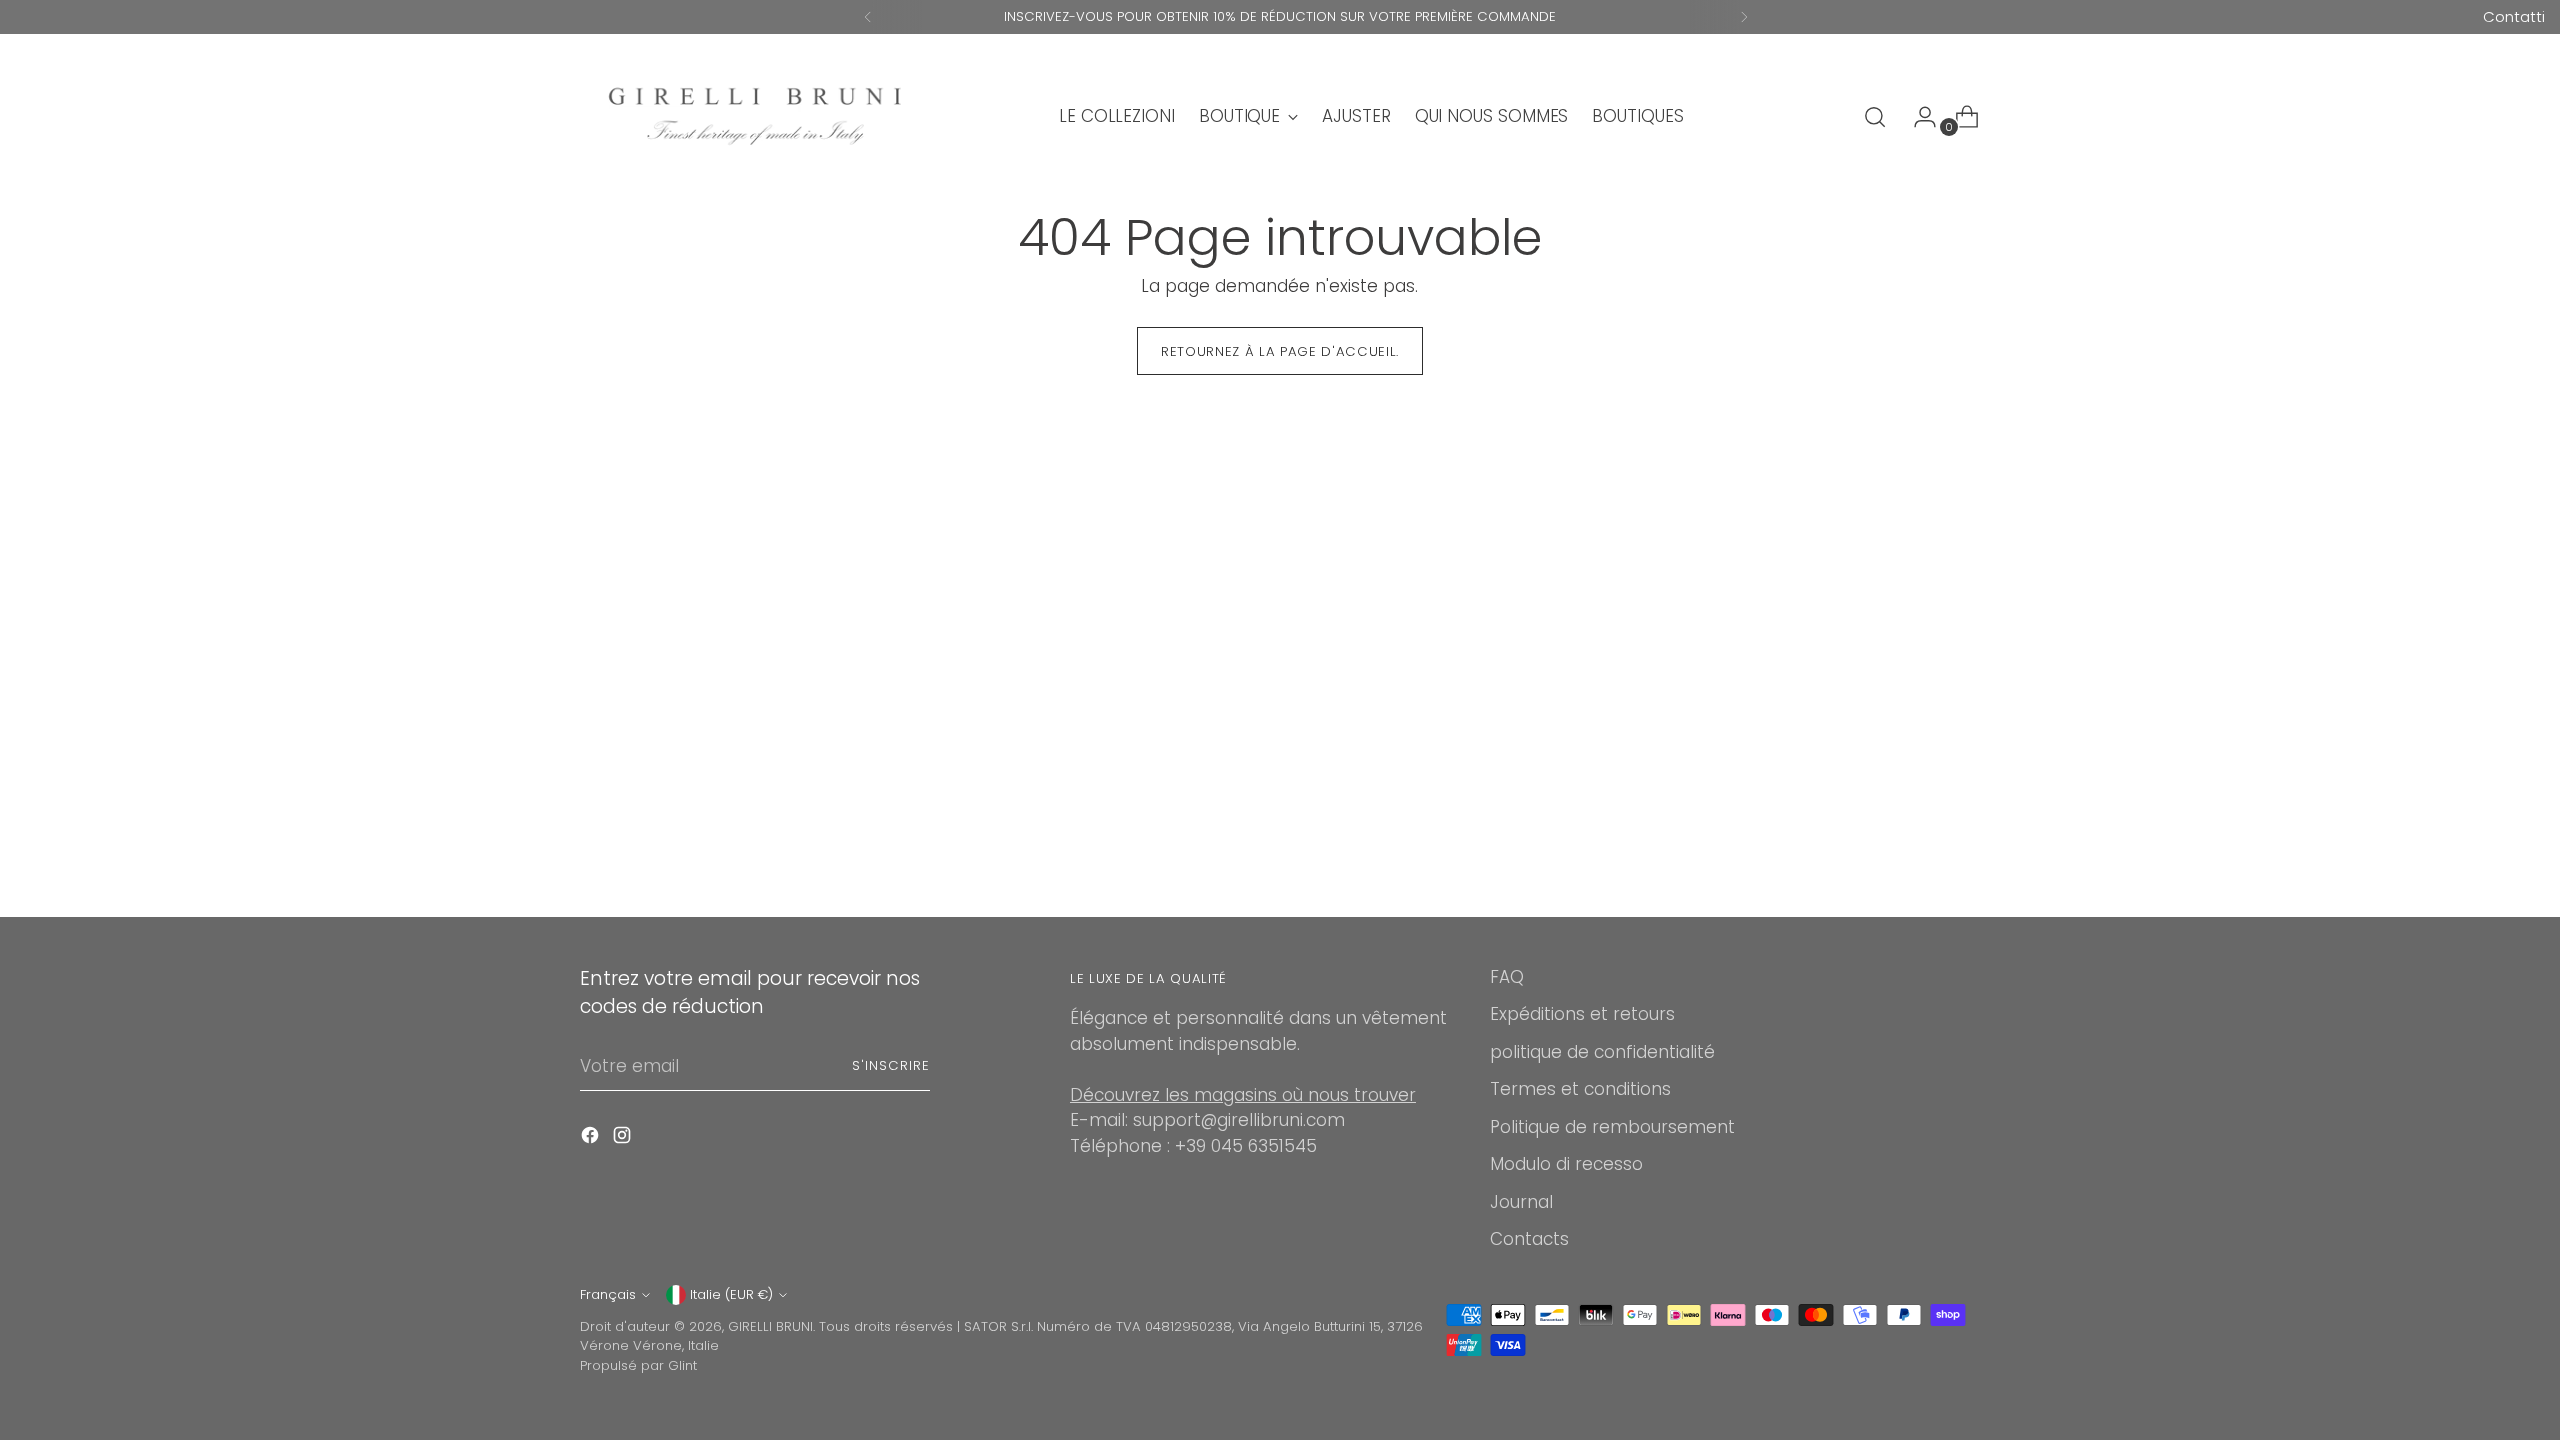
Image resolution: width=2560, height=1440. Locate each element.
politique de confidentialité (1602, 1052)
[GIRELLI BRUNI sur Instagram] (624, 1139)
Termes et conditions (1580, 1089)
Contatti (2514, 16)
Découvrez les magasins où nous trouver (1243, 1095)
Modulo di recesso (1566, 1164)
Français (608, 1294)
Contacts (1529, 1239)
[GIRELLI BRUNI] (755, 116)
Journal (1521, 1202)
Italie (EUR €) (731, 1294)
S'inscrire (891, 1065)
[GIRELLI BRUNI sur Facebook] (592, 1139)
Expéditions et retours (1582, 1014)
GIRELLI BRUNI (770, 1326)
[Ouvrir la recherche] (1875, 117)
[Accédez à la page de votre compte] (1917, 117)
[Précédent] (868, 17)
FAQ (1507, 977)
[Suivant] (1744, 17)
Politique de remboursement (1612, 1127)
